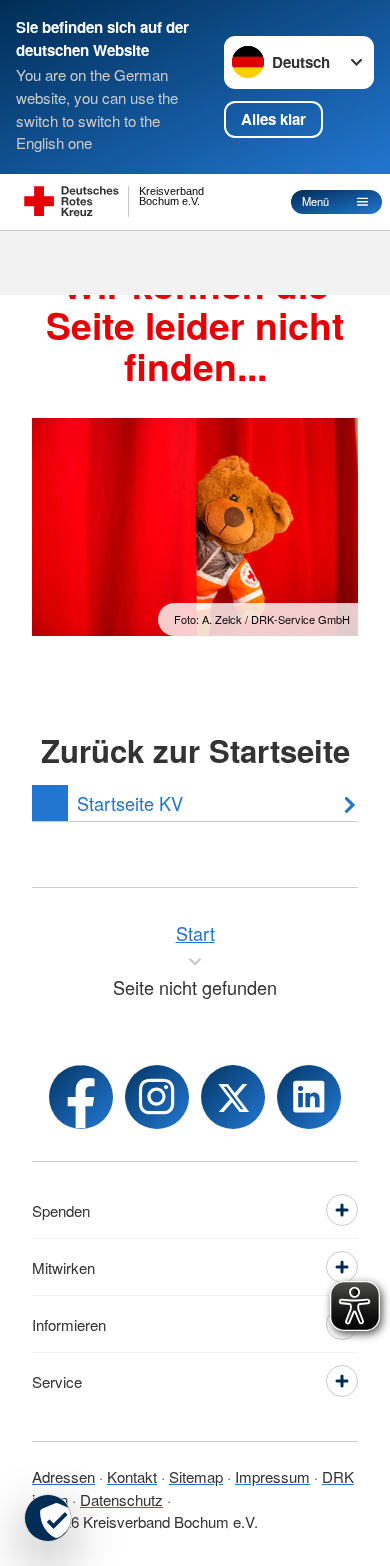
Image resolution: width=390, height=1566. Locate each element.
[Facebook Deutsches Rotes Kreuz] (81, 1097)
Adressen (63, 1476)
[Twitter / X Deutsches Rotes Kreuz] (233, 1097)
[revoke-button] (48, 1518)
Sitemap (196, 1476)
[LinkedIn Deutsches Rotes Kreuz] (309, 1097)
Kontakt (132, 1476)
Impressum (272, 1476)
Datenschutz (121, 1499)
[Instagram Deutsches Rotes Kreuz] (157, 1097)
